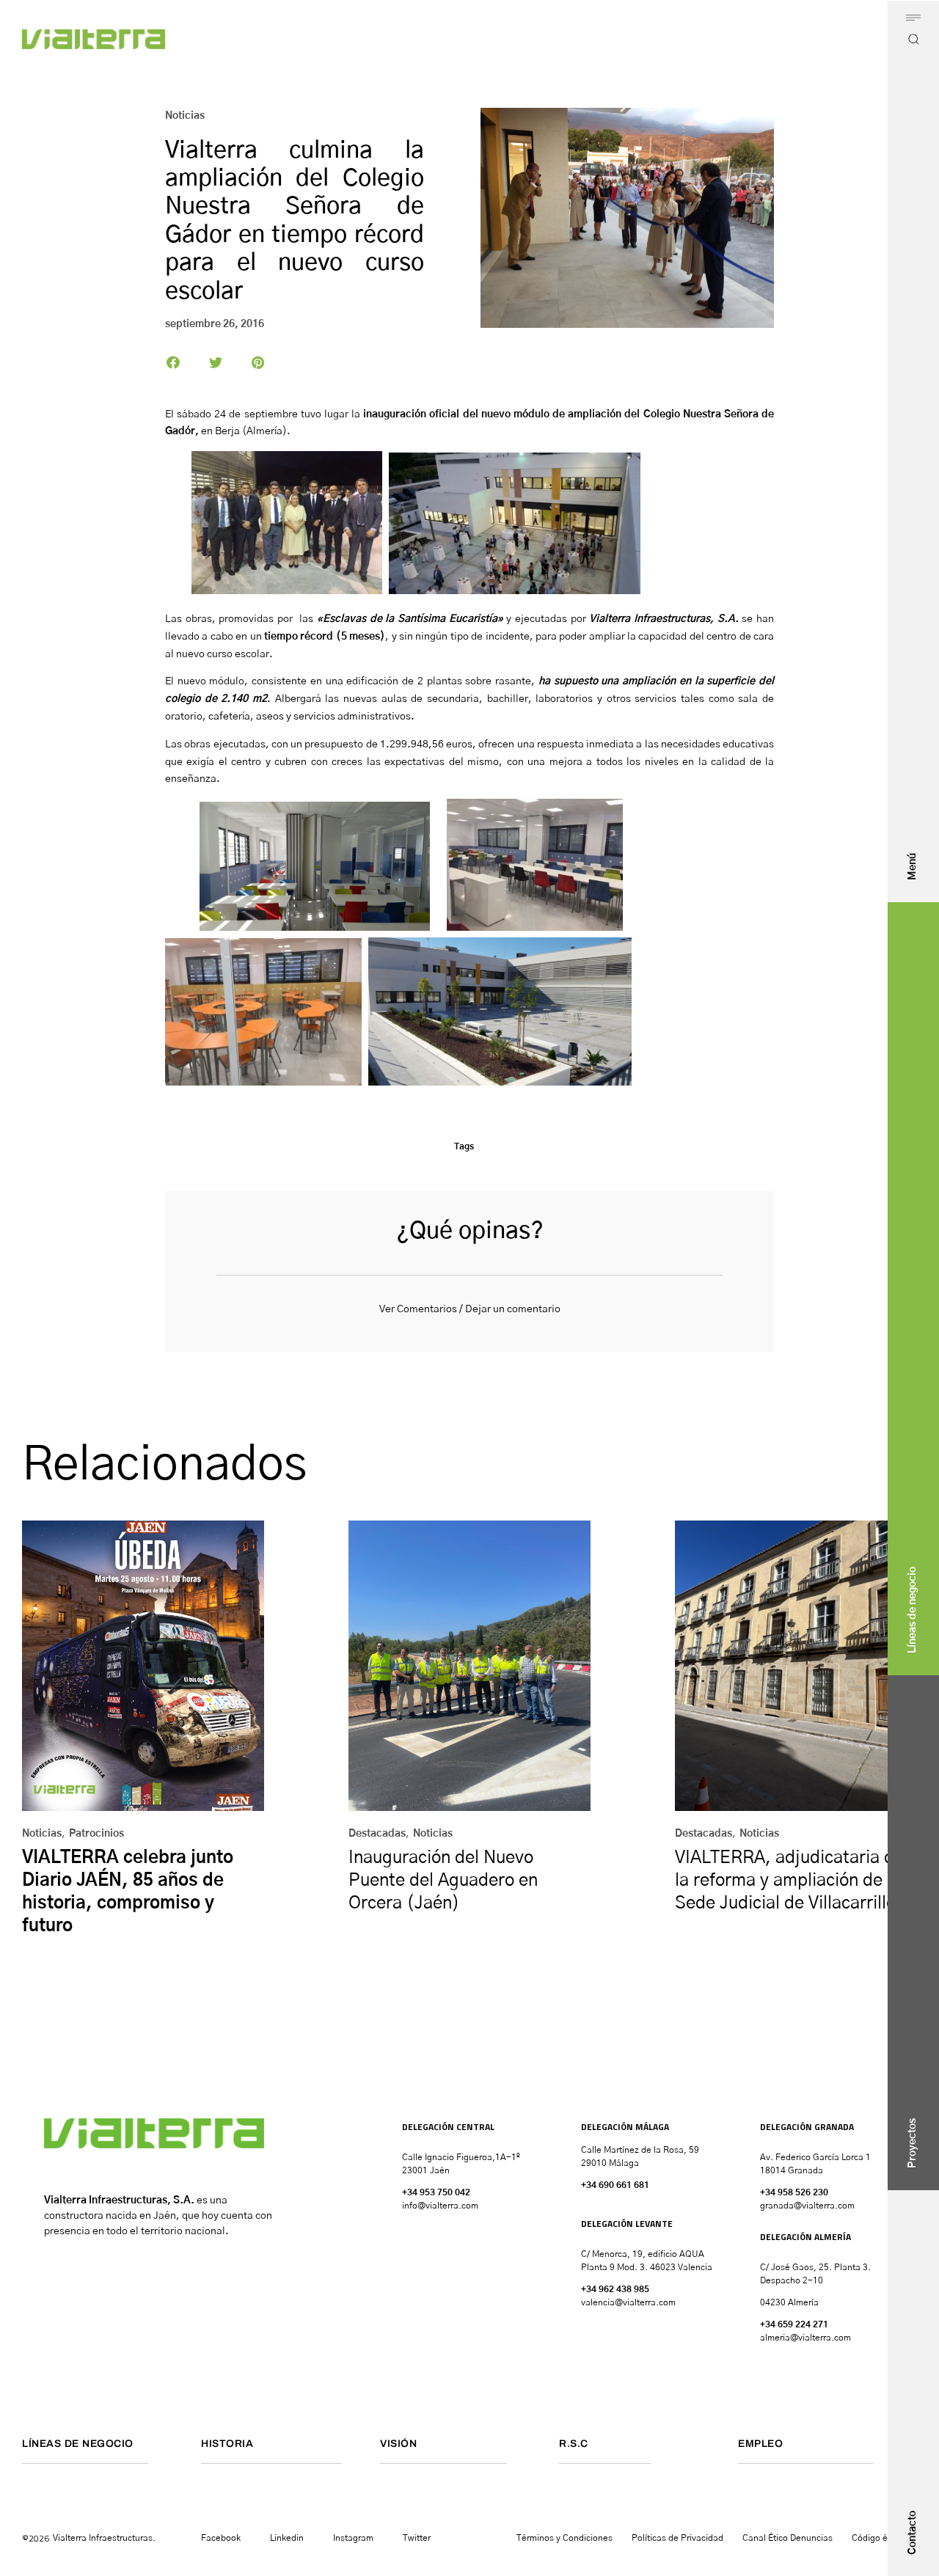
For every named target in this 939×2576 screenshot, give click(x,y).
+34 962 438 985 (615, 2289)
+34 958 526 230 (794, 2192)
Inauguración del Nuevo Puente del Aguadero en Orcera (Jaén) (443, 1881)
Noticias (185, 116)
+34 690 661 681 (615, 2185)
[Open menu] (913, 18)
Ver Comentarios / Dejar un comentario (470, 1309)
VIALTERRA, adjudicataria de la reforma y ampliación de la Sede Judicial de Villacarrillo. (789, 1881)
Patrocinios (96, 1834)
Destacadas (377, 1834)
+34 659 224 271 (794, 2324)
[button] (173, 362)
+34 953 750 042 (436, 2192)
